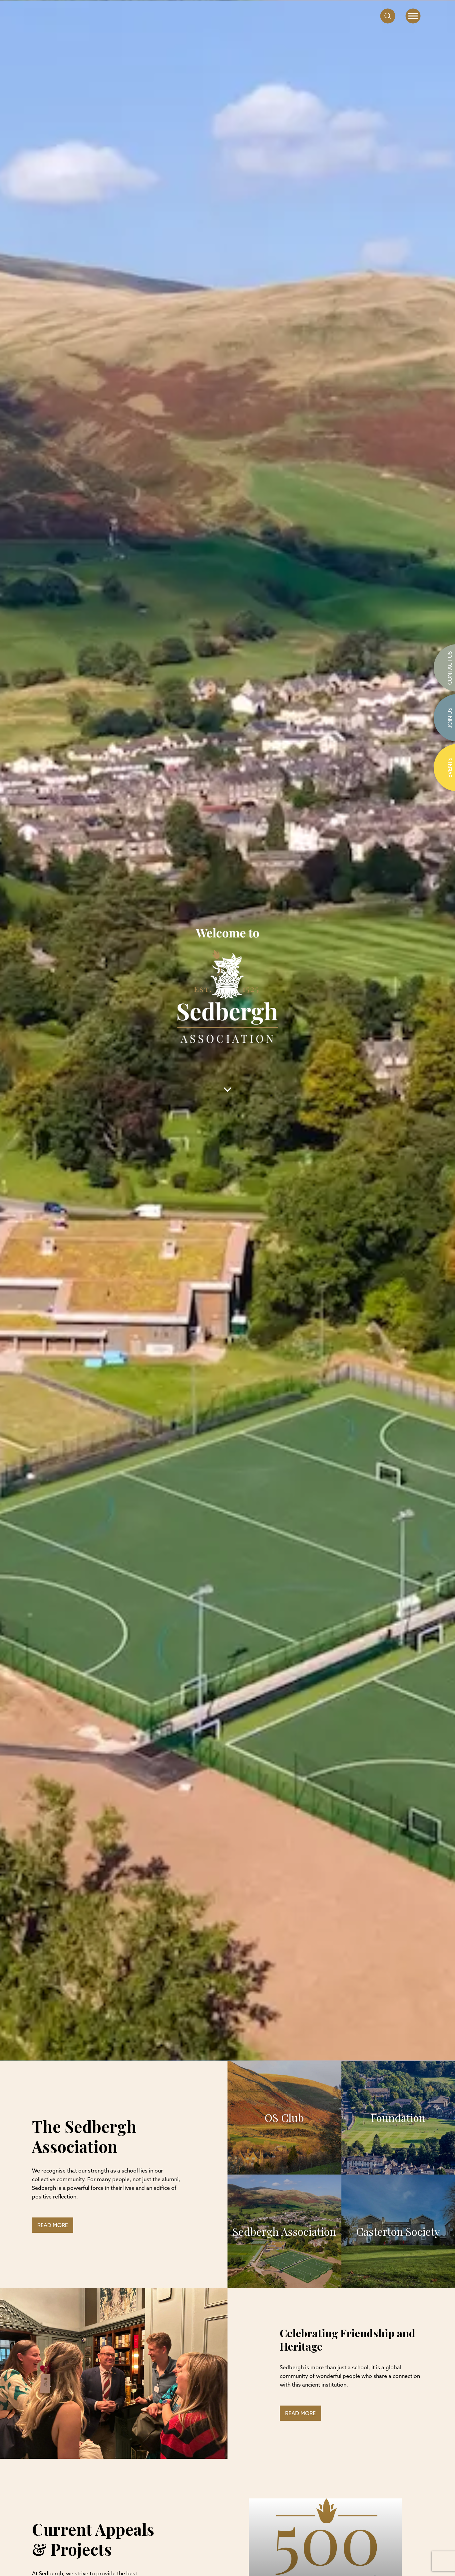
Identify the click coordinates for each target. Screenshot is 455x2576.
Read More (53, 2226)
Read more (300, 2414)
